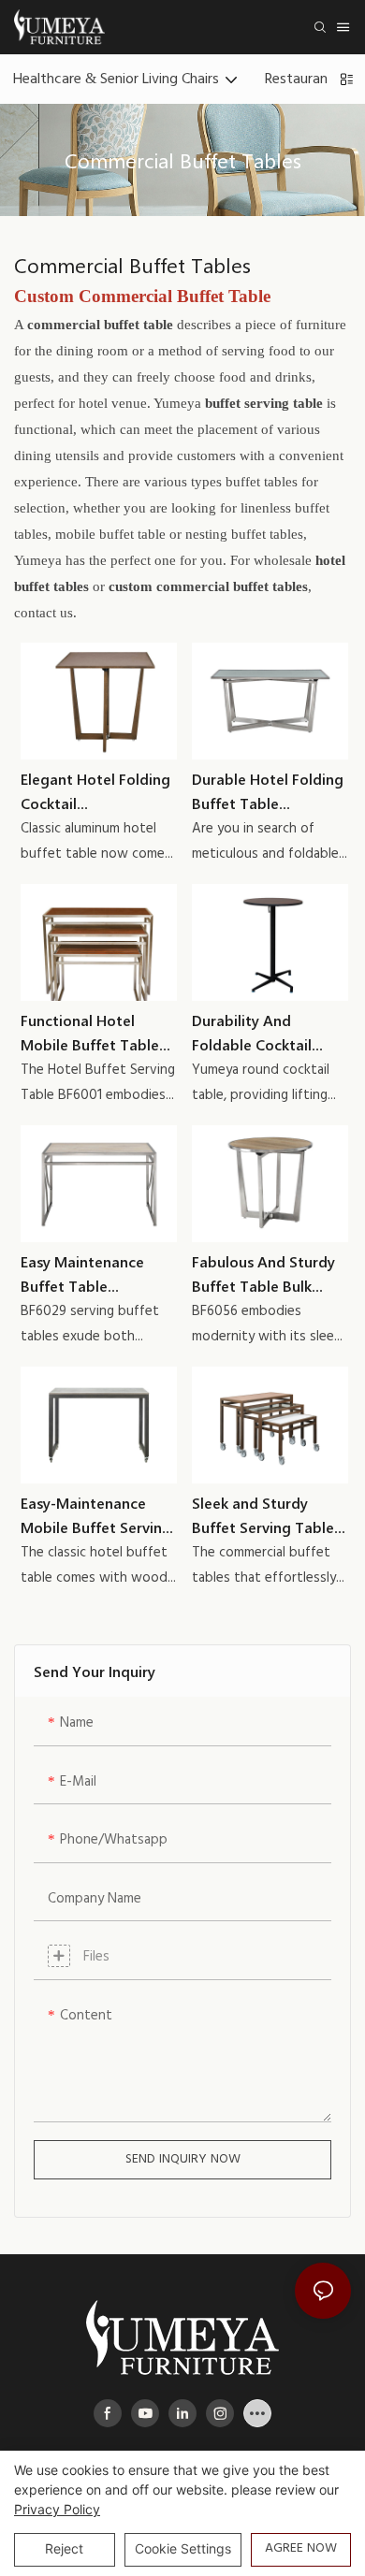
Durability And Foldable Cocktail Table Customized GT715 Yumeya (255, 1033)
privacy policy (57, 2509)
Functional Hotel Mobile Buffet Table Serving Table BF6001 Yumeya (94, 1033)
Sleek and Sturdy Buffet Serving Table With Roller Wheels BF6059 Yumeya (263, 1516)
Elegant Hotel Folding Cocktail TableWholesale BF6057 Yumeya (95, 792)
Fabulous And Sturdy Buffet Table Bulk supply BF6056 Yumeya (263, 1274)
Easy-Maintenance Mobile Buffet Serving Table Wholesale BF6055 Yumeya (96, 1516)
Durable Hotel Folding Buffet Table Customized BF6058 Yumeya (268, 792)
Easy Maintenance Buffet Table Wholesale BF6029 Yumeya (84, 1274)
